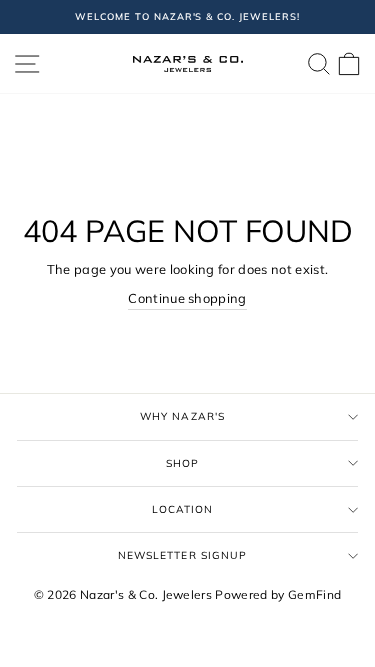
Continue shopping (187, 298)
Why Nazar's (182, 416)
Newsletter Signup (182, 555)
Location (182, 509)
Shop (182, 463)
